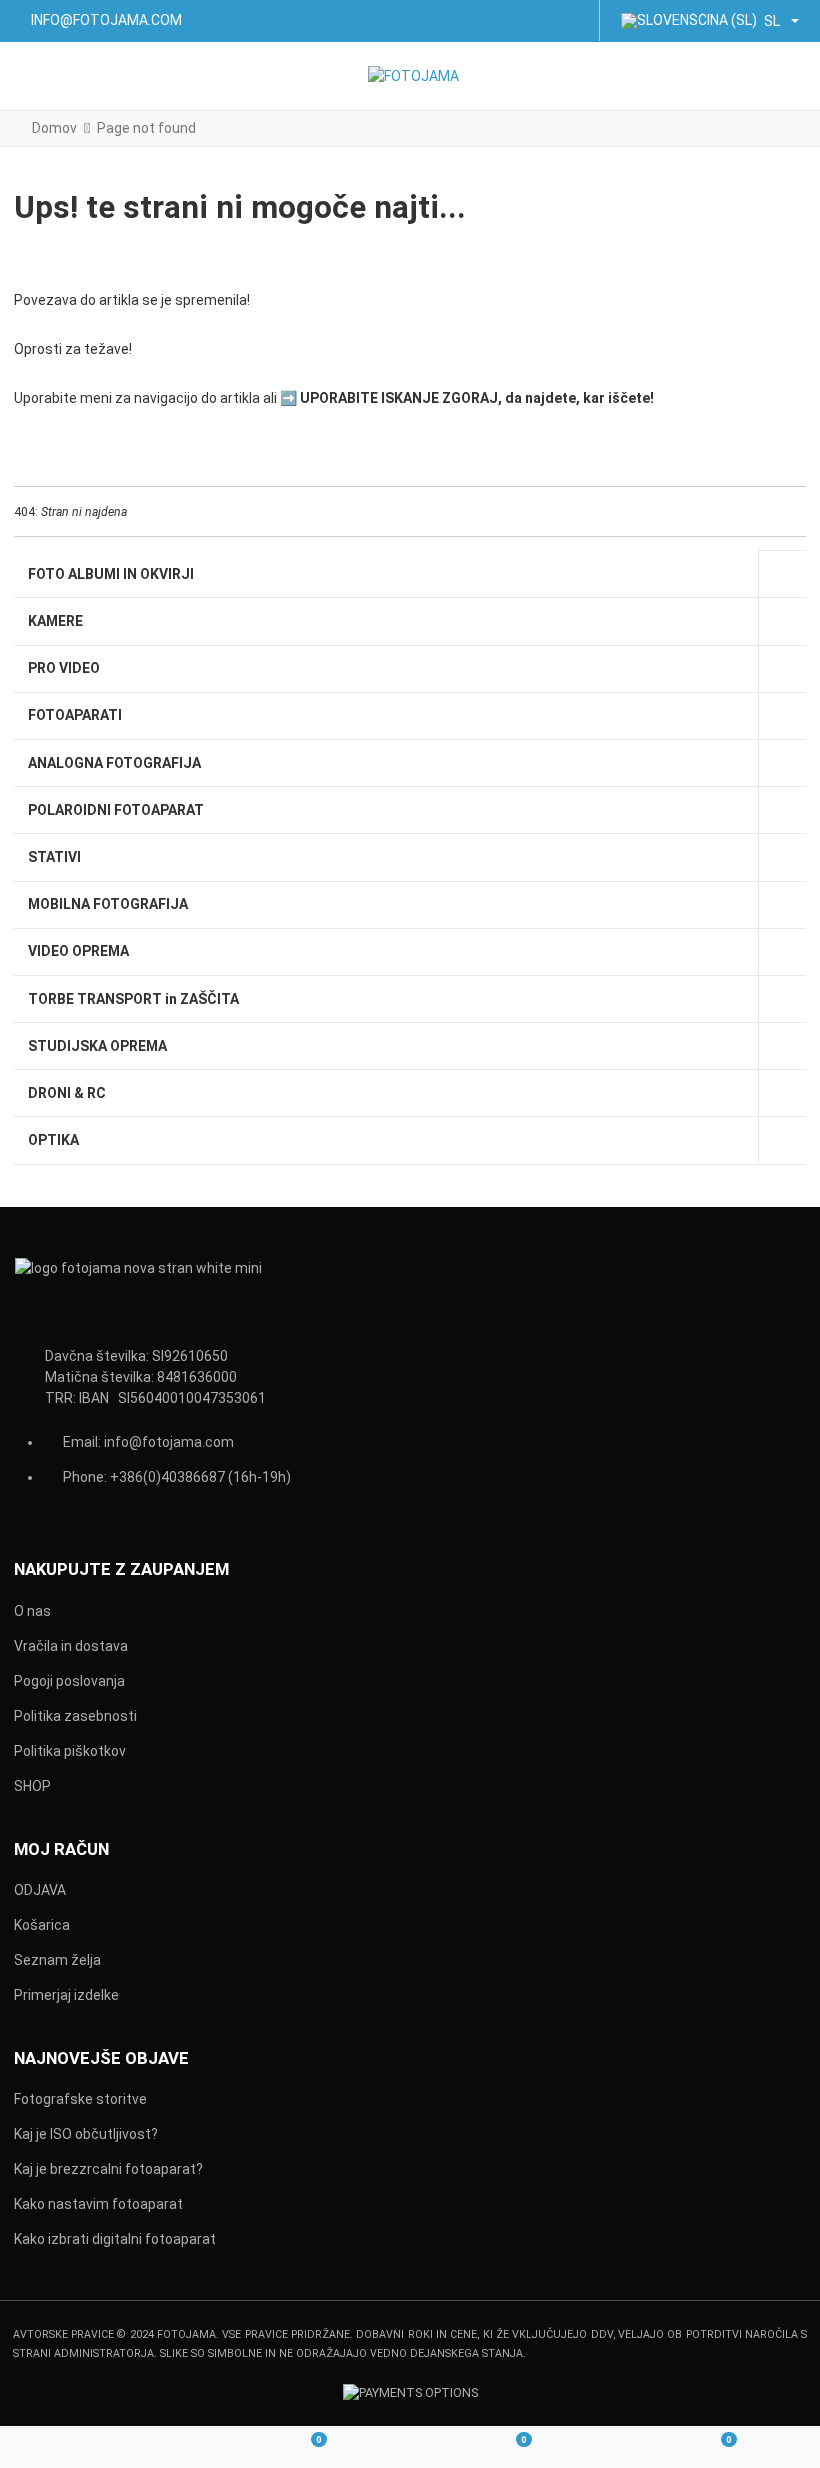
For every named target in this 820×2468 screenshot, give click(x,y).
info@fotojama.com (169, 1442)
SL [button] (772, 21)
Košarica (42, 1925)
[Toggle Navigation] (32, 76)
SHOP (32, 1786)
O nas (32, 1611)
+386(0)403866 (159, 1477)
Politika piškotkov (70, 1751)
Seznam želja (57, 1960)
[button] (791, 76)
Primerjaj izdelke (66, 1995)
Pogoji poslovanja (69, 1681)
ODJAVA (40, 1890)
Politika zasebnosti (75, 1716)
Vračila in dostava (71, 1646)
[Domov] (103, 2448)
